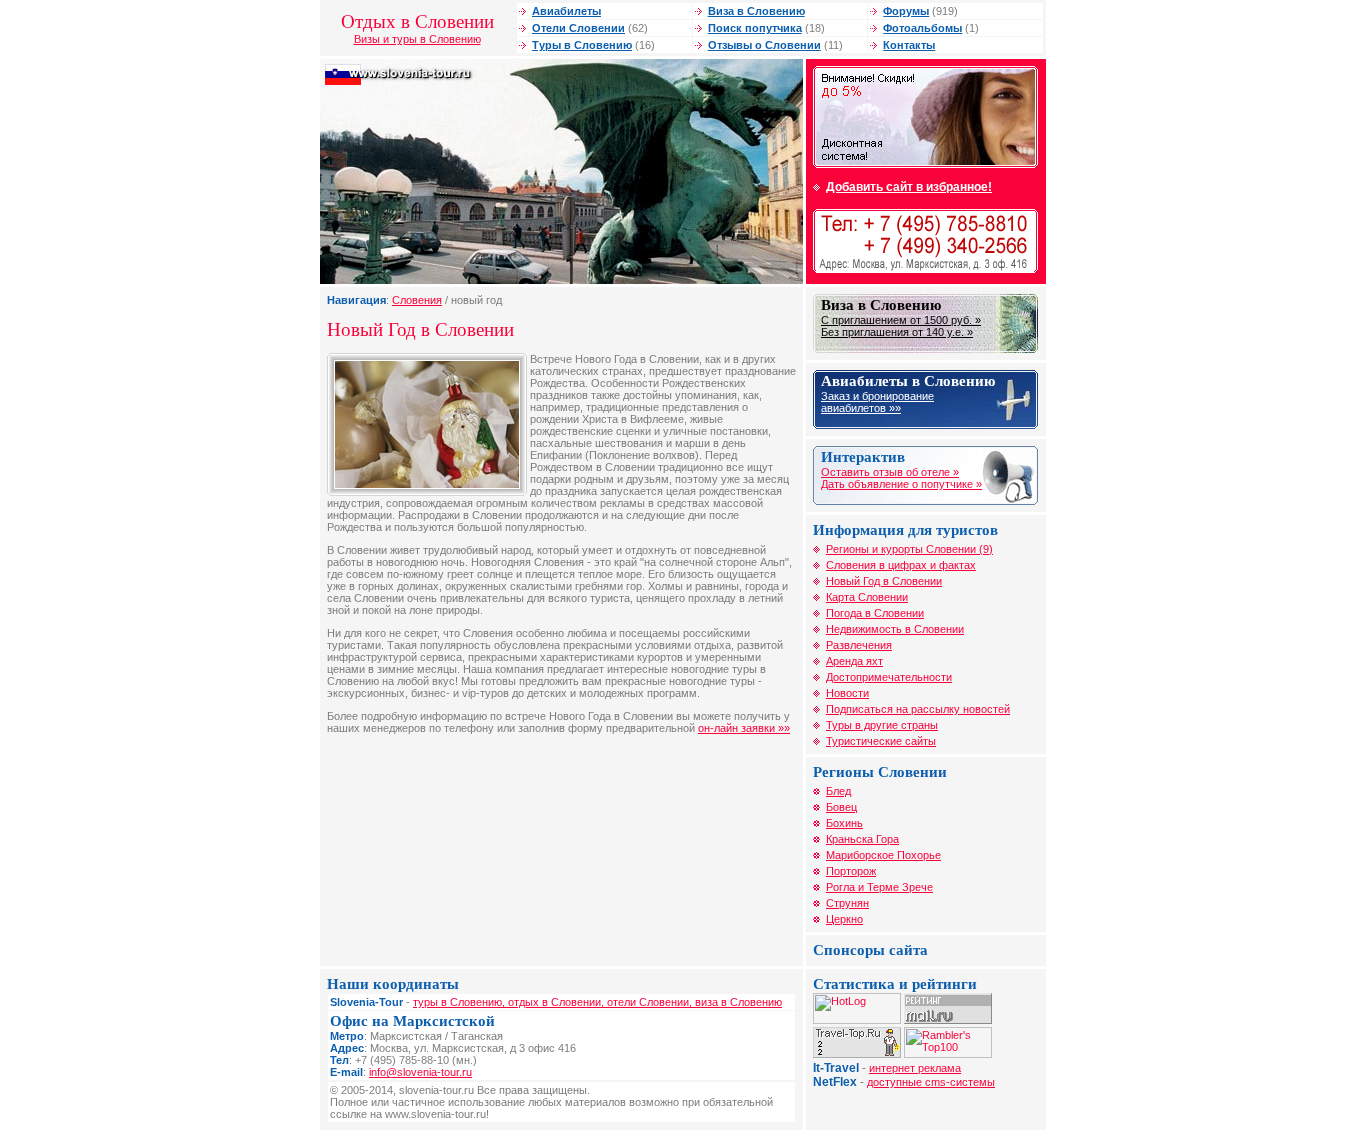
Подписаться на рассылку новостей (918, 709)
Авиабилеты (566, 11)
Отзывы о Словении (764, 45)
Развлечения (859, 645)
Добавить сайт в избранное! (909, 187)
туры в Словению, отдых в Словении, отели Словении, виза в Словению (597, 1002)
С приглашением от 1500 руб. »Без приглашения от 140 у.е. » (901, 326)
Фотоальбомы (922, 28)
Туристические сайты (881, 741)
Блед (838, 791)
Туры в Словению (582, 45)
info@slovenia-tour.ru (420, 1072)
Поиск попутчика (755, 28)
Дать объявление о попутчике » (901, 484)
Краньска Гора (862, 839)
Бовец (841, 807)
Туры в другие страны (882, 725)
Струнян (847, 903)
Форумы (906, 11)
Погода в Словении (875, 613)
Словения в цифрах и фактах (901, 565)
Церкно (844, 919)
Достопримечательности (889, 677)
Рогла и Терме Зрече (879, 887)
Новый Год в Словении (884, 581)
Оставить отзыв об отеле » (890, 472)
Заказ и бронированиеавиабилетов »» (877, 402)
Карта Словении (867, 597)
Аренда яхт (854, 661)
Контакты (909, 45)
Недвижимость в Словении (895, 629)
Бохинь (844, 823)
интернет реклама (915, 1068)
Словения (417, 300)
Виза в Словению (756, 11)
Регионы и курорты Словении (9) (909, 549)
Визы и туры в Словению (417, 39)
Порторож (851, 871)
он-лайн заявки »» (744, 728)
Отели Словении (578, 28)
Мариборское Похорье (883, 855)
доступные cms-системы (931, 1082)
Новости (847, 693)
